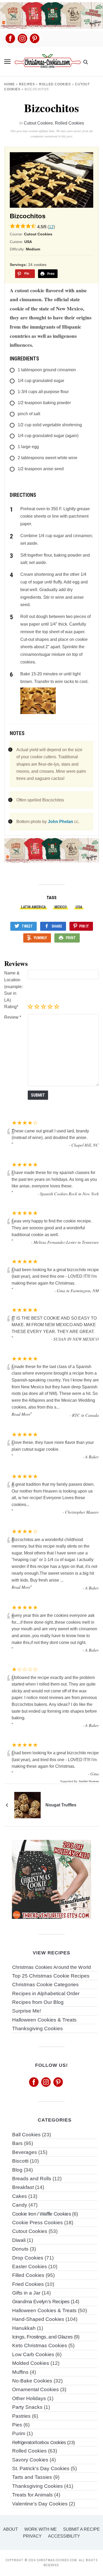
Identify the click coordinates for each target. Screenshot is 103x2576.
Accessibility (64, 2536)
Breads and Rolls (32, 2179)
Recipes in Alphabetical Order (46, 1993)
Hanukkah (24, 2328)
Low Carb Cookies (33, 2354)
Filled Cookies (28, 2275)
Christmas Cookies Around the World (51, 1967)
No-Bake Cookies (32, 2381)
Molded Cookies (31, 2363)
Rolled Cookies (55, 84)
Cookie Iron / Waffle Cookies (42, 2214)
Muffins (20, 2372)
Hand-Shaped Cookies (38, 2319)
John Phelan (60, 822)
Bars (17, 2143)
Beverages (25, 2152)
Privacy (32, 2536)
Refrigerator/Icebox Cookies (39, 2442)
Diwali (19, 2240)
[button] (7, 62)
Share (57, 926)
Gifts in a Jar (26, 2293)
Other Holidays (29, 2398)
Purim (19, 2433)
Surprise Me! (27, 2011)
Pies (17, 2425)
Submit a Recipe (81, 2529)
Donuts (20, 2249)
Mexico (61, 907)
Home (10, 84)
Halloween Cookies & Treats (44, 2020)
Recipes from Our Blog (38, 2002)
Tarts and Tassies (32, 2477)
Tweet (27, 926)
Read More (21, 1414)
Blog (17, 2170)
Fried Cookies (28, 2284)
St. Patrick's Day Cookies (41, 2468)
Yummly (40, 938)
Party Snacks (27, 2407)
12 (51, 227)
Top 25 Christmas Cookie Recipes (51, 1976)
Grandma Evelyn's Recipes (41, 2302)
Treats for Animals (32, 2495)
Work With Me (41, 2529)
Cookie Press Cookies (38, 2223)
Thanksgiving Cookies (38, 2028)
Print (71, 938)
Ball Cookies (26, 2135)
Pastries (21, 2416)
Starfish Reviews (89, 1781)
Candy (20, 2205)
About (11, 2529)
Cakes (20, 2196)
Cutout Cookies (38, 123)
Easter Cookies (30, 2267)
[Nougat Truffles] (27, 1805)
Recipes (27, 84)
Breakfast (23, 2187)
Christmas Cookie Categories (45, 1985)
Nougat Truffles (61, 1805)
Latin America (33, 907)
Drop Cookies (28, 2258)
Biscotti (20, 2161)
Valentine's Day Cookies (40, 2504)
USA (79, 907)
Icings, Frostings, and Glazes (43, 2337)
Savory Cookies (30, 2460)
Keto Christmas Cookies (40, 2345)
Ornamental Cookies (36, 2389)
